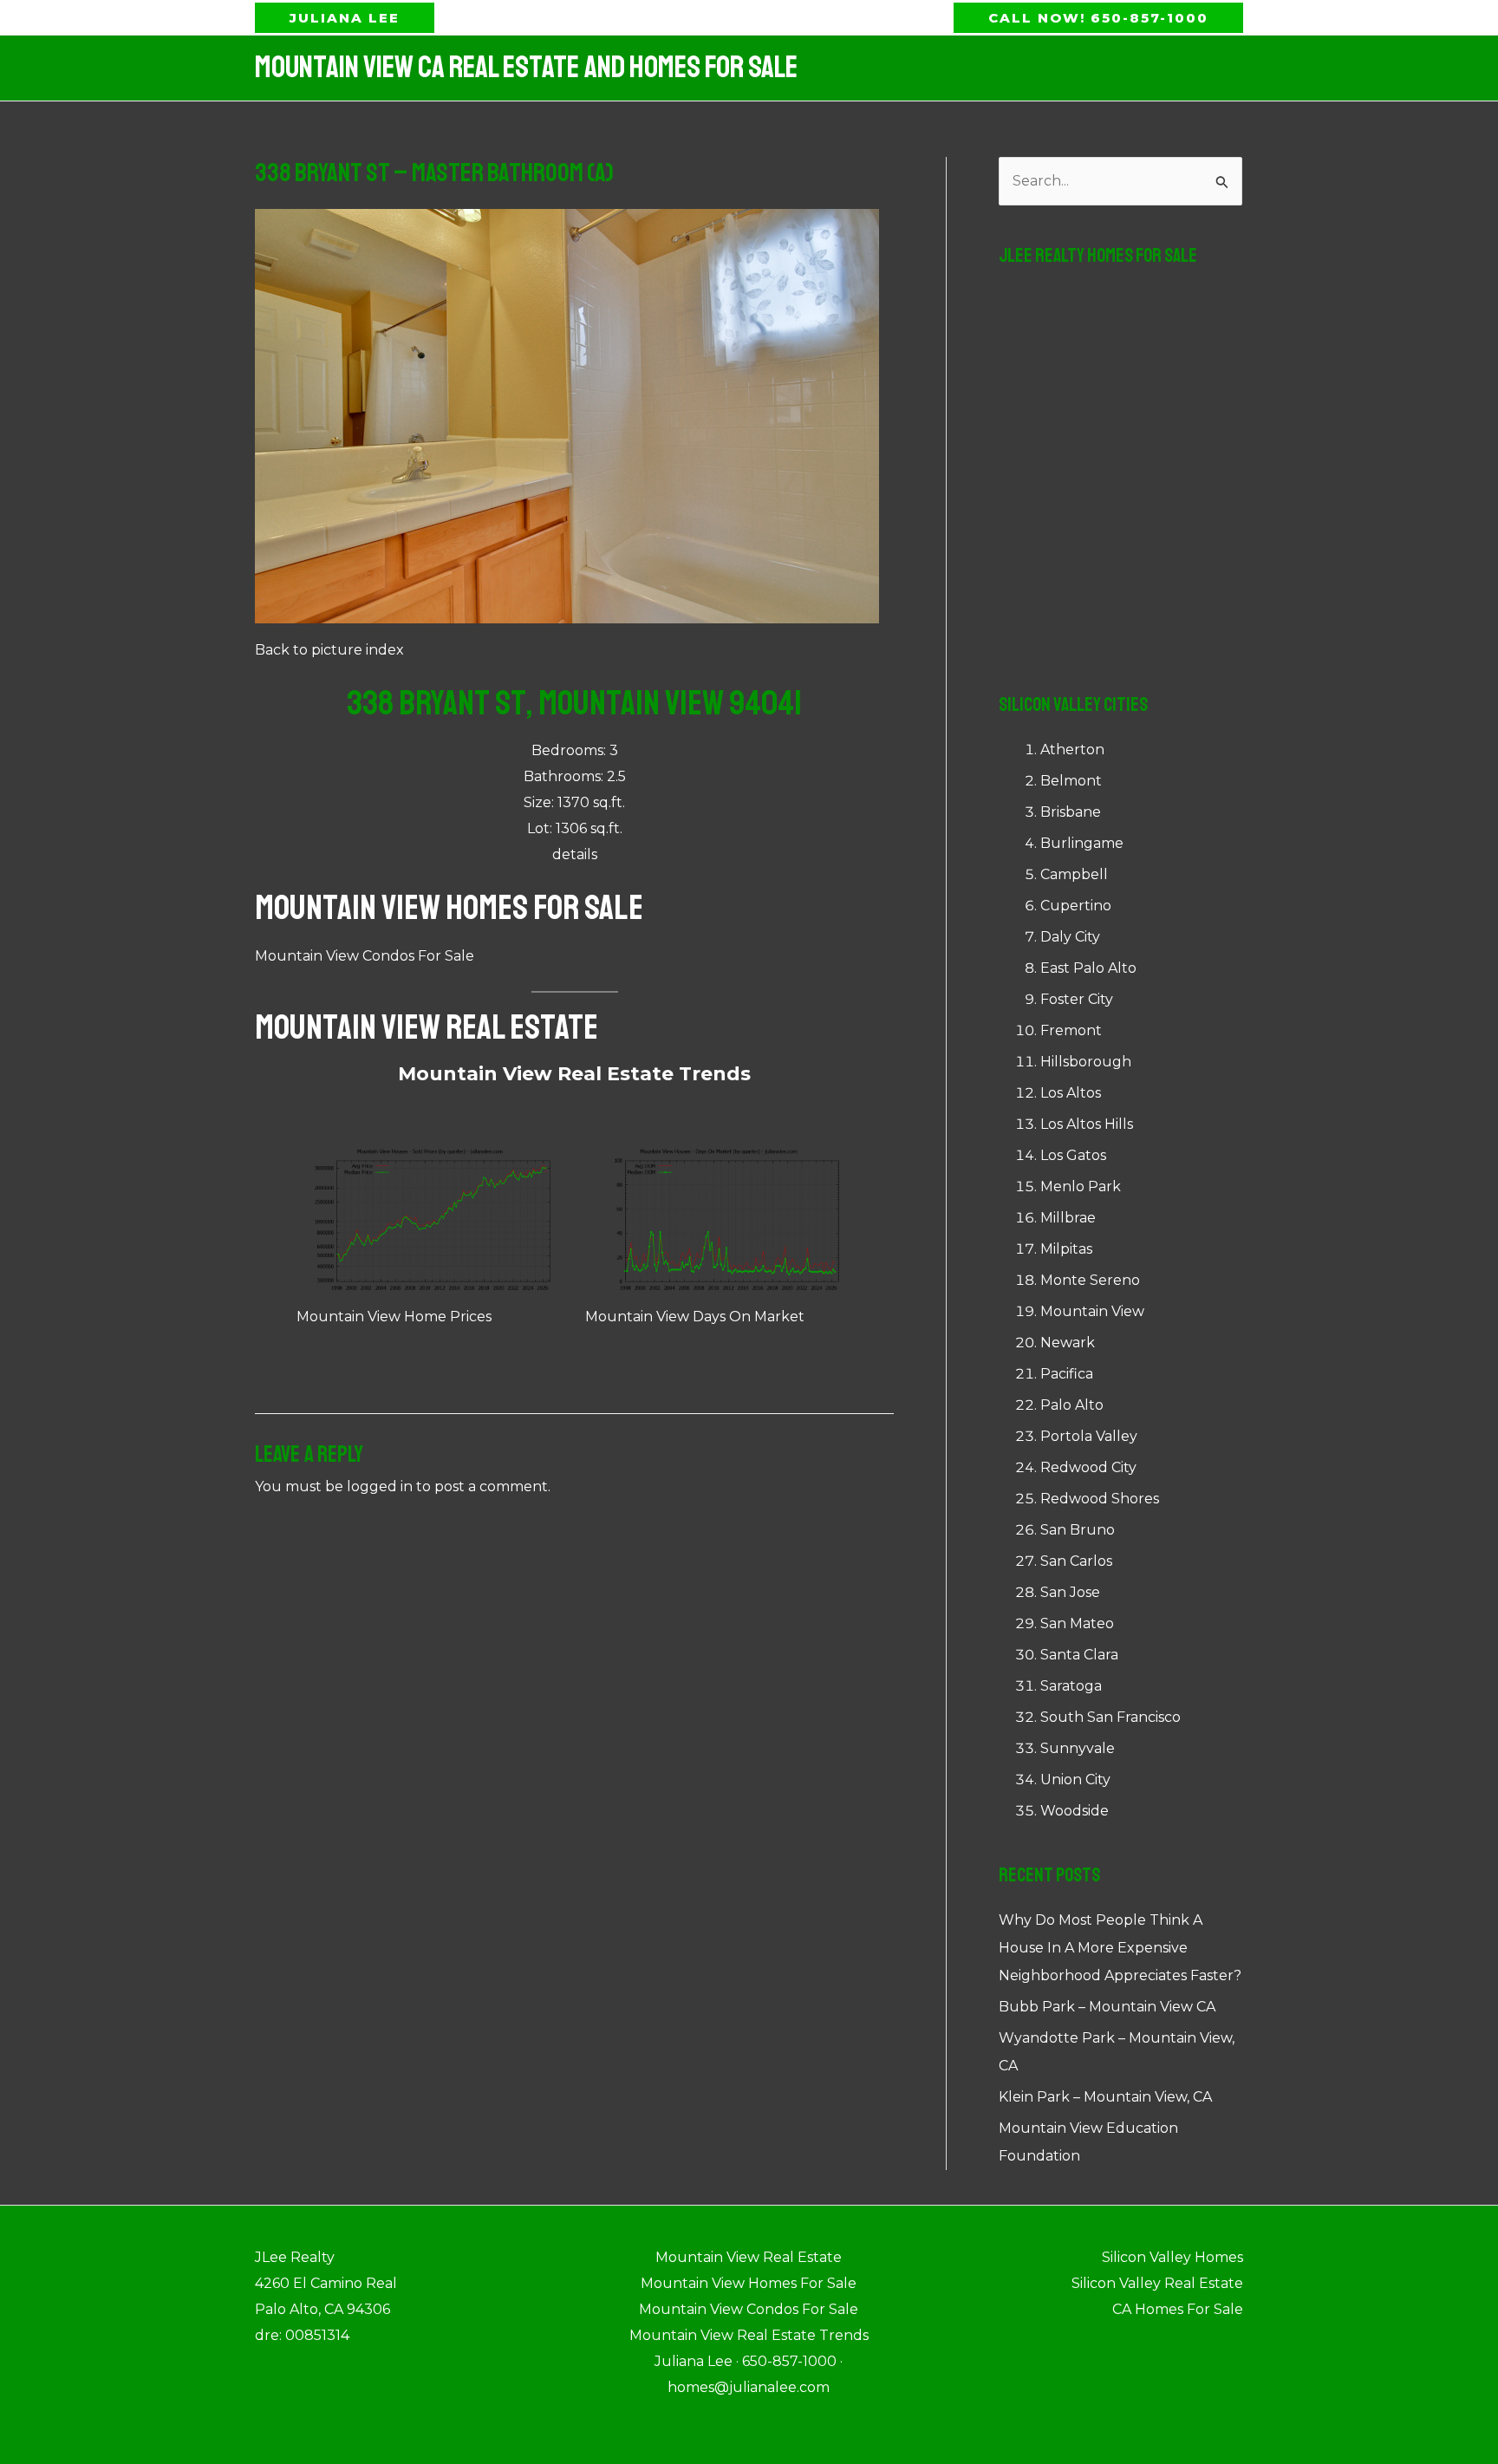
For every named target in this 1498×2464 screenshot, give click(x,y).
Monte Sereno (1090, 1280)
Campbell (1074, 874)
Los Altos (1071, 1093)
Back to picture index (329, 650)
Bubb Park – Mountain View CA (1107, 2007)
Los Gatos (1073, 1155)
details (575, 854)
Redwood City (1088, 1467)
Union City (1075, 1780)
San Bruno (1078, 1530)
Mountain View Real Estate (427, 1027)
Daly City (1070, 937)
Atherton (1072, 750)
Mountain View (1092, 1311)
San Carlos (1076, 1561)
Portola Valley (1089, 1436)
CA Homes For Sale (1178, 2309)
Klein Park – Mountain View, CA (1105, 2097)
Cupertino (1076, 906)
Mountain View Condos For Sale (365, 956)
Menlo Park (1081, 1186)
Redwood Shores (1100, 1499)
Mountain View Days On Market (695, 1317)
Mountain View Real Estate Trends (574, 1074)
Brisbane (1071, 812)
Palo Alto (1072, 1405)
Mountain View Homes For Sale (449, 908)
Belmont (1071, 781)
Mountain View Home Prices (394, 1317)
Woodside (1075, 1811)
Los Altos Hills (1087, 1124)
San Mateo (1077, 1623)
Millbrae (1068, 1218)
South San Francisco (1110, 1717)
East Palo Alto (1088, 968)
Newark (1068, 1343)
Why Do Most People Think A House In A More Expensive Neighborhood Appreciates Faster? (1120, 1948)
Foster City (1077, 999)
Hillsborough (1086, 1062)
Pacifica (1067, 1374)
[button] (345, 18)
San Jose (1070, 1592)
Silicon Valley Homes (1172, 2257)
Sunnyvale (1078, 1748)
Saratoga (1071, 1686)
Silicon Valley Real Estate (1157, 2283)
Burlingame (1082, 843)
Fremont (1071, 1030)
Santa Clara (1079, 1655)
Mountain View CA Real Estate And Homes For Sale (526, 68)
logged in (380, 1486)
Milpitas (1066, 1249)
